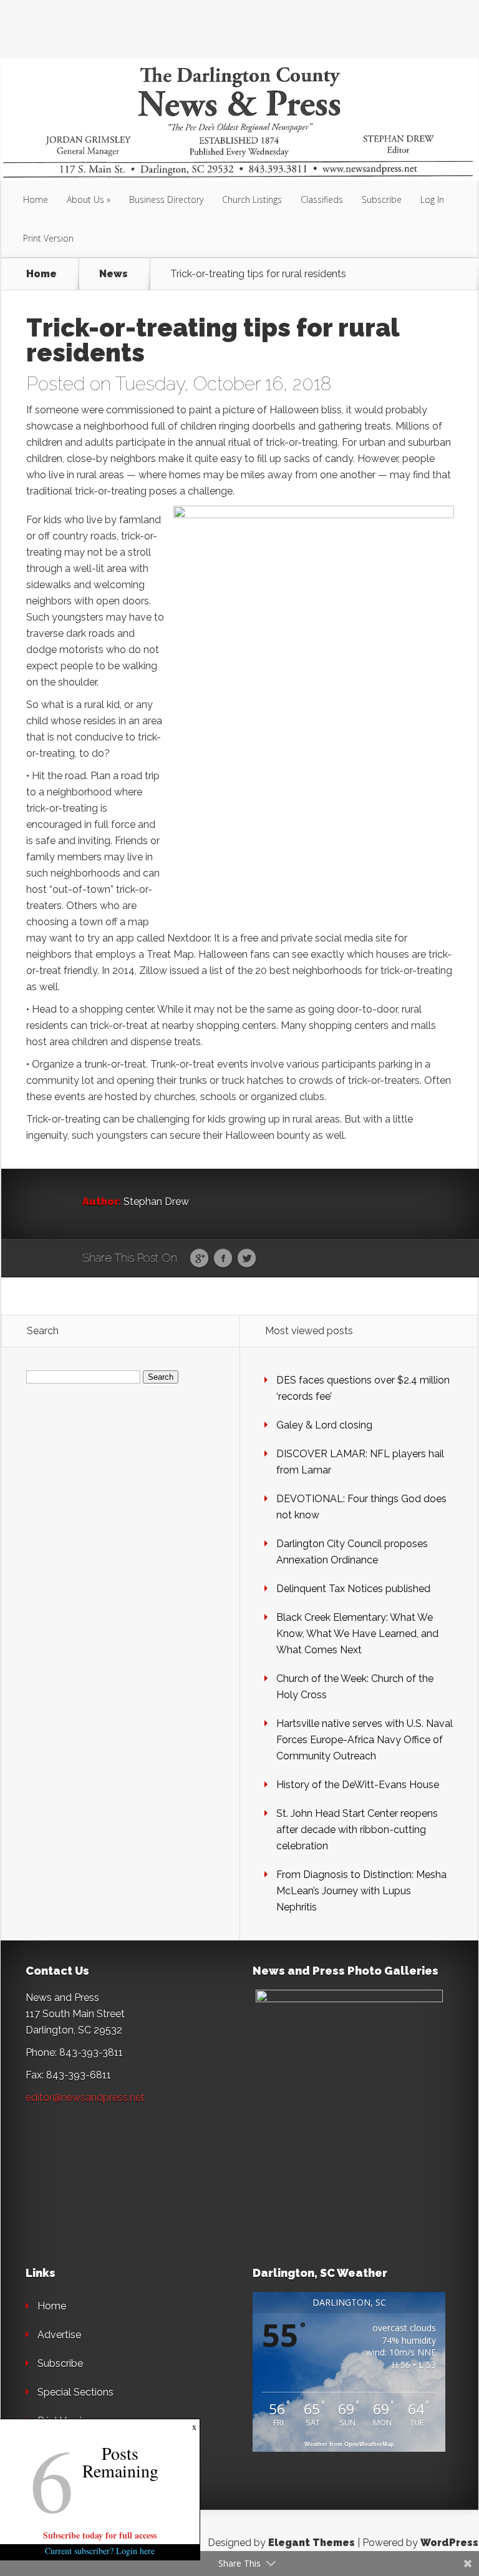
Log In (432, 199)
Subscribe (382, 199)
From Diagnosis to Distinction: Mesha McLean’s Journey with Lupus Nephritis (361, 1891)
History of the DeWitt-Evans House (358, 1785)
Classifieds (322, 199)
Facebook (223, 1259)
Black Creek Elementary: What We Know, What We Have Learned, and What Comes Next (357, 1634)
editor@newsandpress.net (85, 2097)
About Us (85, 199)
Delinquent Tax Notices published (353, 1589)
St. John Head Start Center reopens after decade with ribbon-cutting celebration (357, 1830)
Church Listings (252, 199)
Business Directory (166, 199)
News (114, 274)
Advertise (59, 2335)
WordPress (449, 2543)
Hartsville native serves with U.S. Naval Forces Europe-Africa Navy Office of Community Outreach (365, 1740)
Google (199, 1259)
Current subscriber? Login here (100, 2551)
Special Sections (75, 2392)
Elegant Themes (312, 2543)
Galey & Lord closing (324, 1425)
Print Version (48, 238)
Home (36, 199)
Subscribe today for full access (100, 2535)
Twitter (247, 1259)
